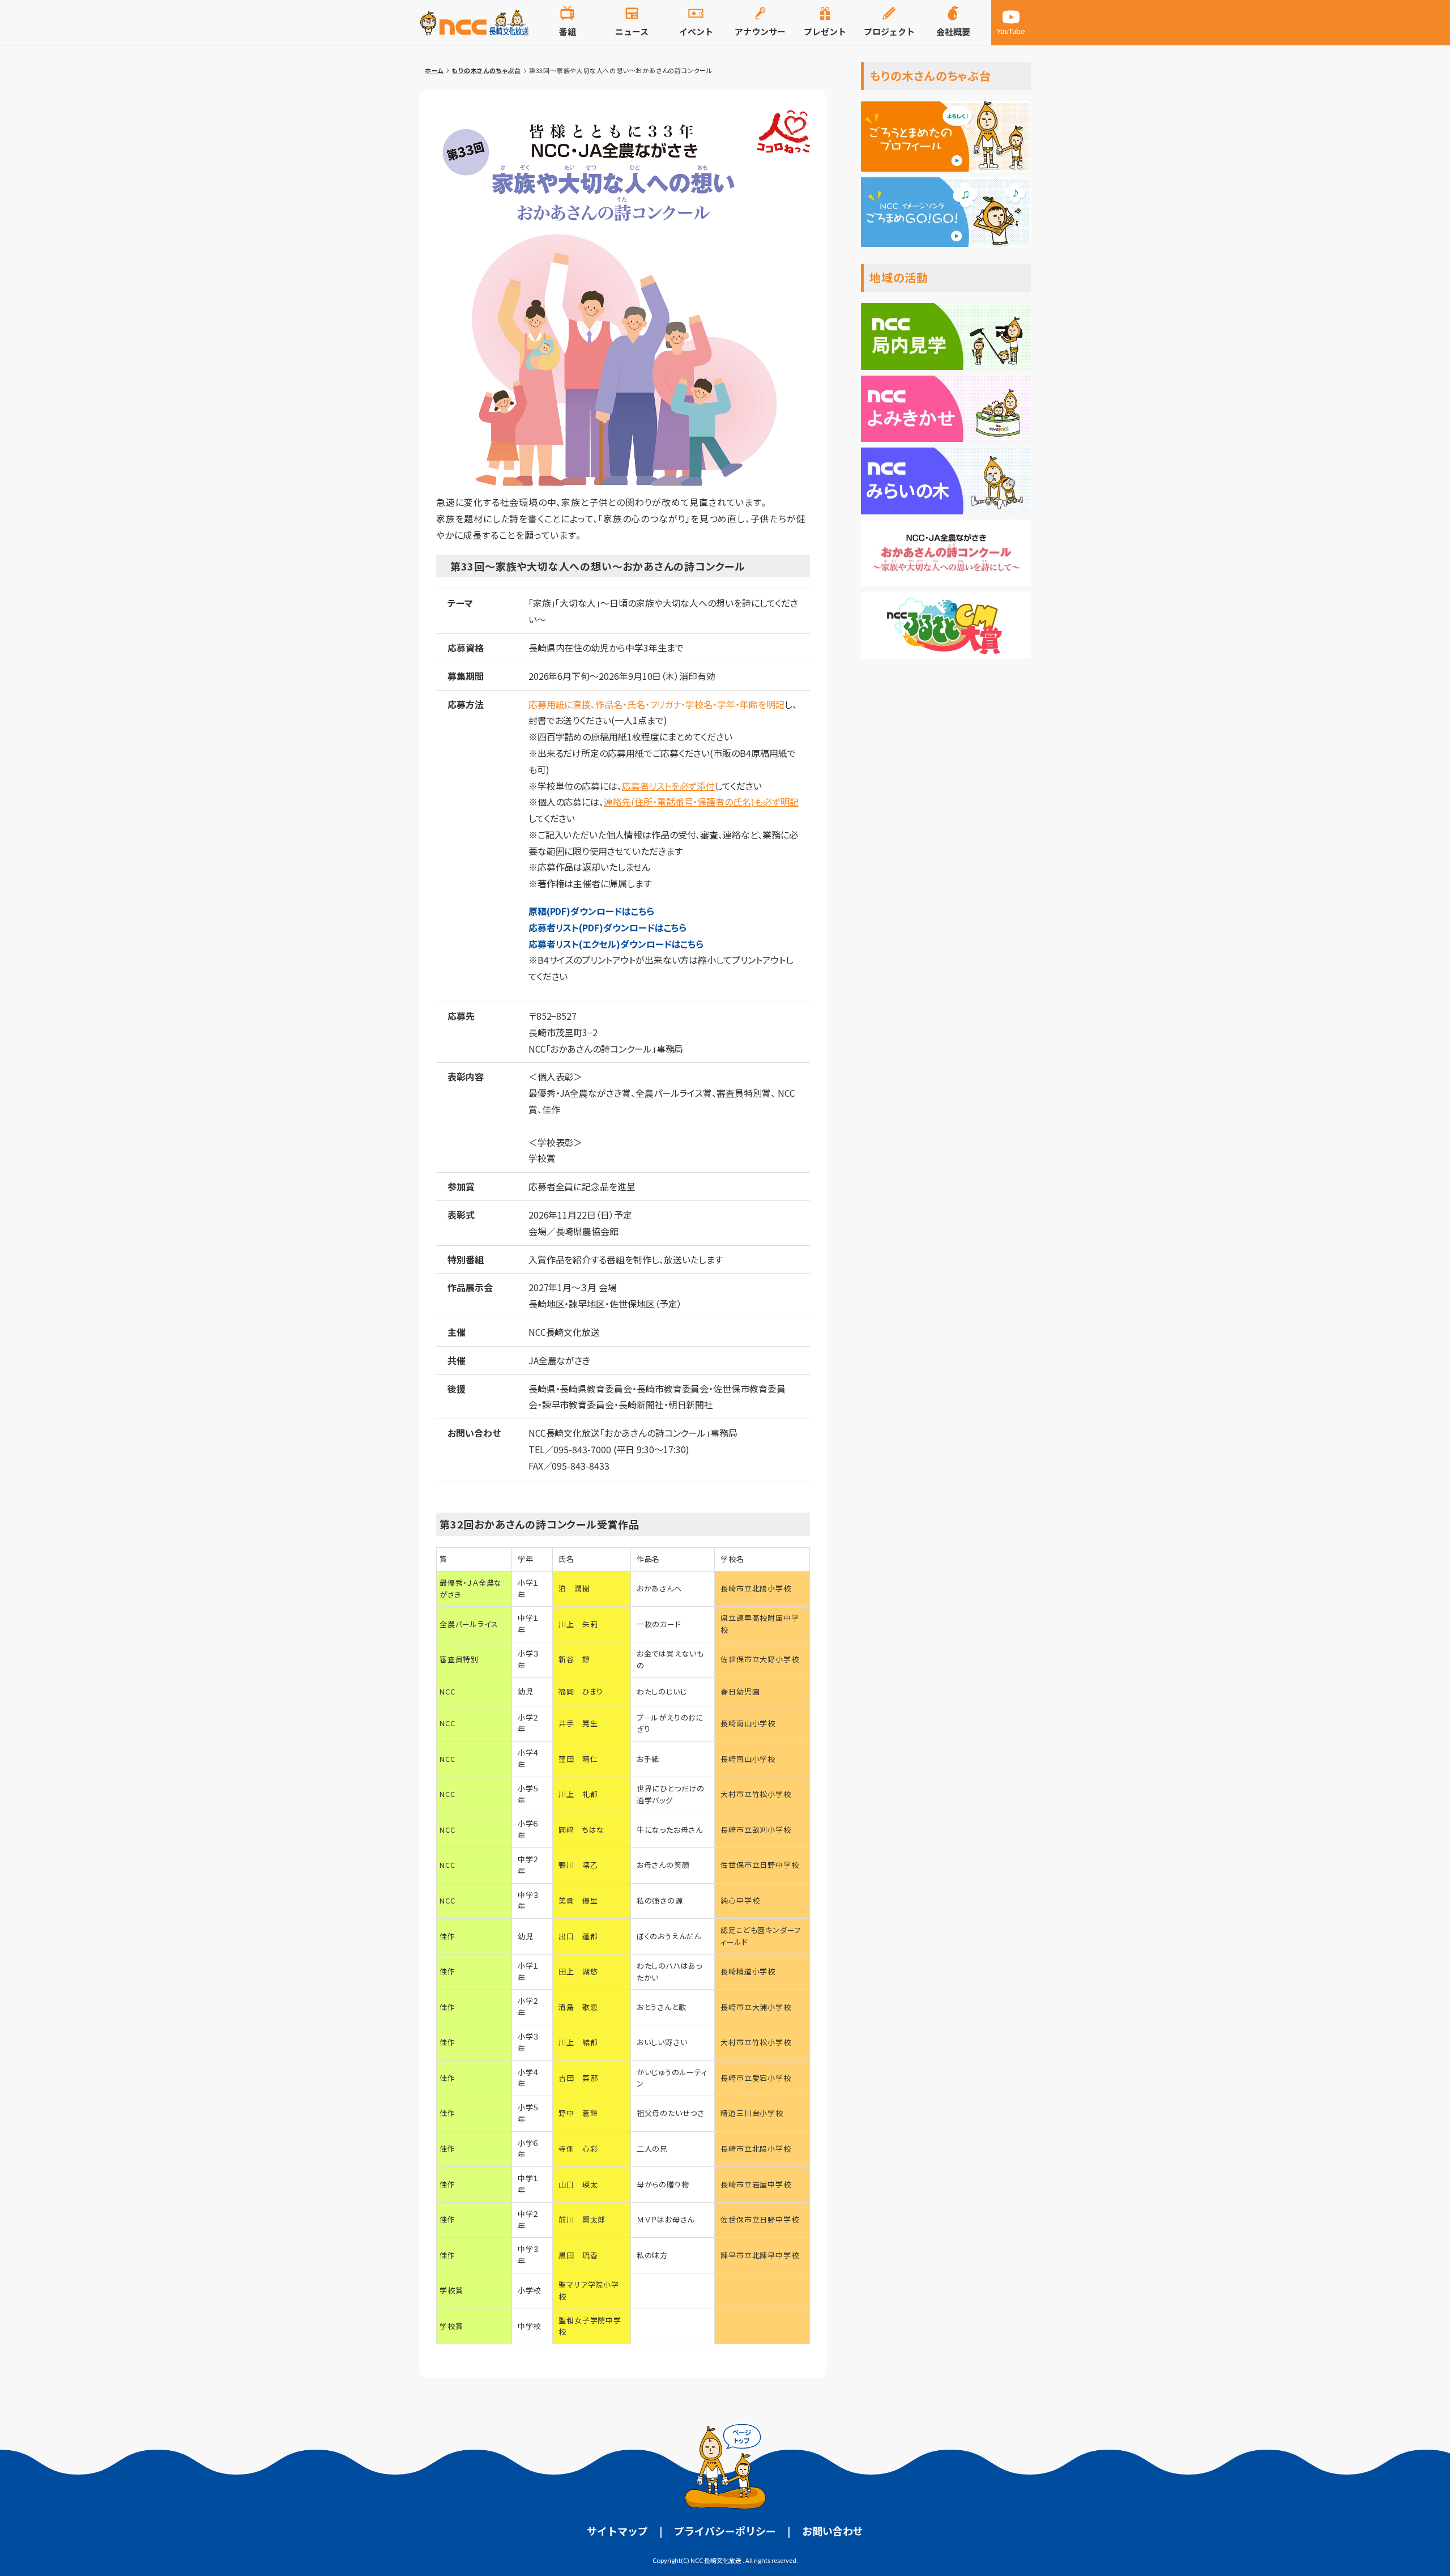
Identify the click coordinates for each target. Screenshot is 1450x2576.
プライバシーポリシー (725, 2531)
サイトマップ (617, 2531)
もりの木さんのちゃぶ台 (486, 70)
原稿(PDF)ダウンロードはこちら (591, 911)
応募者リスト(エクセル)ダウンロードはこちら (616, 944)
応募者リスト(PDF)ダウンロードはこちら (608, 927)
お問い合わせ (833, 2531)
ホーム (434, 70)
